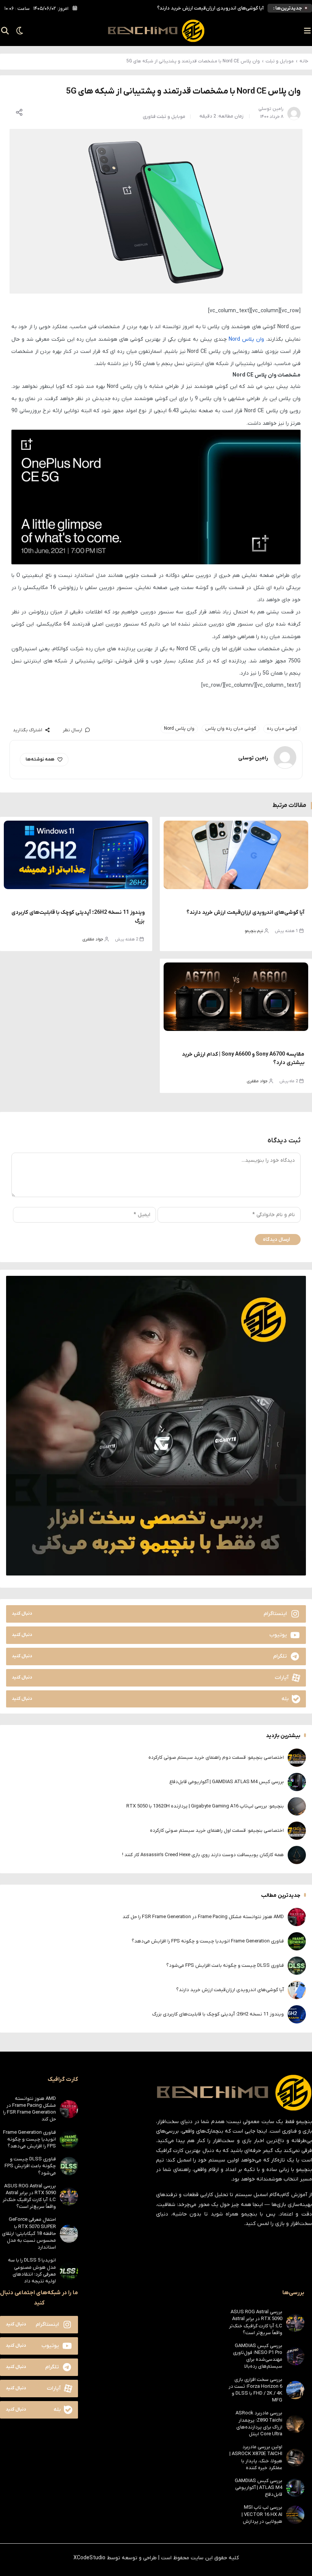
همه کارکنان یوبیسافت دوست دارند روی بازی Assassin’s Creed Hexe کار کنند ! (203, 1855)
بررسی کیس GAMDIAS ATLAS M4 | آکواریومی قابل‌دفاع (227, 1782)
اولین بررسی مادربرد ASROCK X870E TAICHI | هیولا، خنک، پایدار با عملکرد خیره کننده (256, 2457)
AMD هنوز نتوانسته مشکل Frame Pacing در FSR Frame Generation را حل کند (203, 1917)
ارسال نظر (72, 730)
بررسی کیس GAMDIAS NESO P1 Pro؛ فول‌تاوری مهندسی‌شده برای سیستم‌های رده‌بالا (258, 2356)
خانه (304, 61)
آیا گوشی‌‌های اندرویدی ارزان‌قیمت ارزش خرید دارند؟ (210, 8)
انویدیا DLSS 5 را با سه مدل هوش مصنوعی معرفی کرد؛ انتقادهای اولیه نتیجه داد (32, 2271)
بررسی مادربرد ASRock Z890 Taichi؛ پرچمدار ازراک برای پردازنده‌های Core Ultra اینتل (259, 2424)
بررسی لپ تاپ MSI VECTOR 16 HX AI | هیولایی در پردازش (262, 2514)
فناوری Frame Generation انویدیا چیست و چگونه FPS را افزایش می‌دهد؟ (208, 1941)
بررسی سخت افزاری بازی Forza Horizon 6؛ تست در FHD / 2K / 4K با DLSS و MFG (255, 2390)
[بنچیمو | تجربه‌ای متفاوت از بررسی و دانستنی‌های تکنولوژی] (156, 31)
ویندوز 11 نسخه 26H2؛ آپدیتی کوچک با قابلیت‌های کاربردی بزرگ (218, 2014)
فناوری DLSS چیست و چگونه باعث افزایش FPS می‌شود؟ (225, 1965)
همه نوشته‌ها (40, 759)
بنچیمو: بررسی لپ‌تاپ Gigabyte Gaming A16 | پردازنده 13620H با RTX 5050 (205, 1806)
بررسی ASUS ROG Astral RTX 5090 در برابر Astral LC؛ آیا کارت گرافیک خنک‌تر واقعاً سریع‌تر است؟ (29, 2196)
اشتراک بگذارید (28, 730)
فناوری (149, 117)
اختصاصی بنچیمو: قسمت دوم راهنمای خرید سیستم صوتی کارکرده (216, 1757)
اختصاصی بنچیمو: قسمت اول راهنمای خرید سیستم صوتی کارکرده (217, 1830)
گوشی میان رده (282, 729)
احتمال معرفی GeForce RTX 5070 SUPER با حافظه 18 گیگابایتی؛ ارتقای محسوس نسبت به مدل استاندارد (29, 2233)
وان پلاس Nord (246, 339)
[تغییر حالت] (17, 31)
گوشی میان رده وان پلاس (231, 729)
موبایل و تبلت (280, 61)
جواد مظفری (93, 939)
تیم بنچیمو (254, 931)
